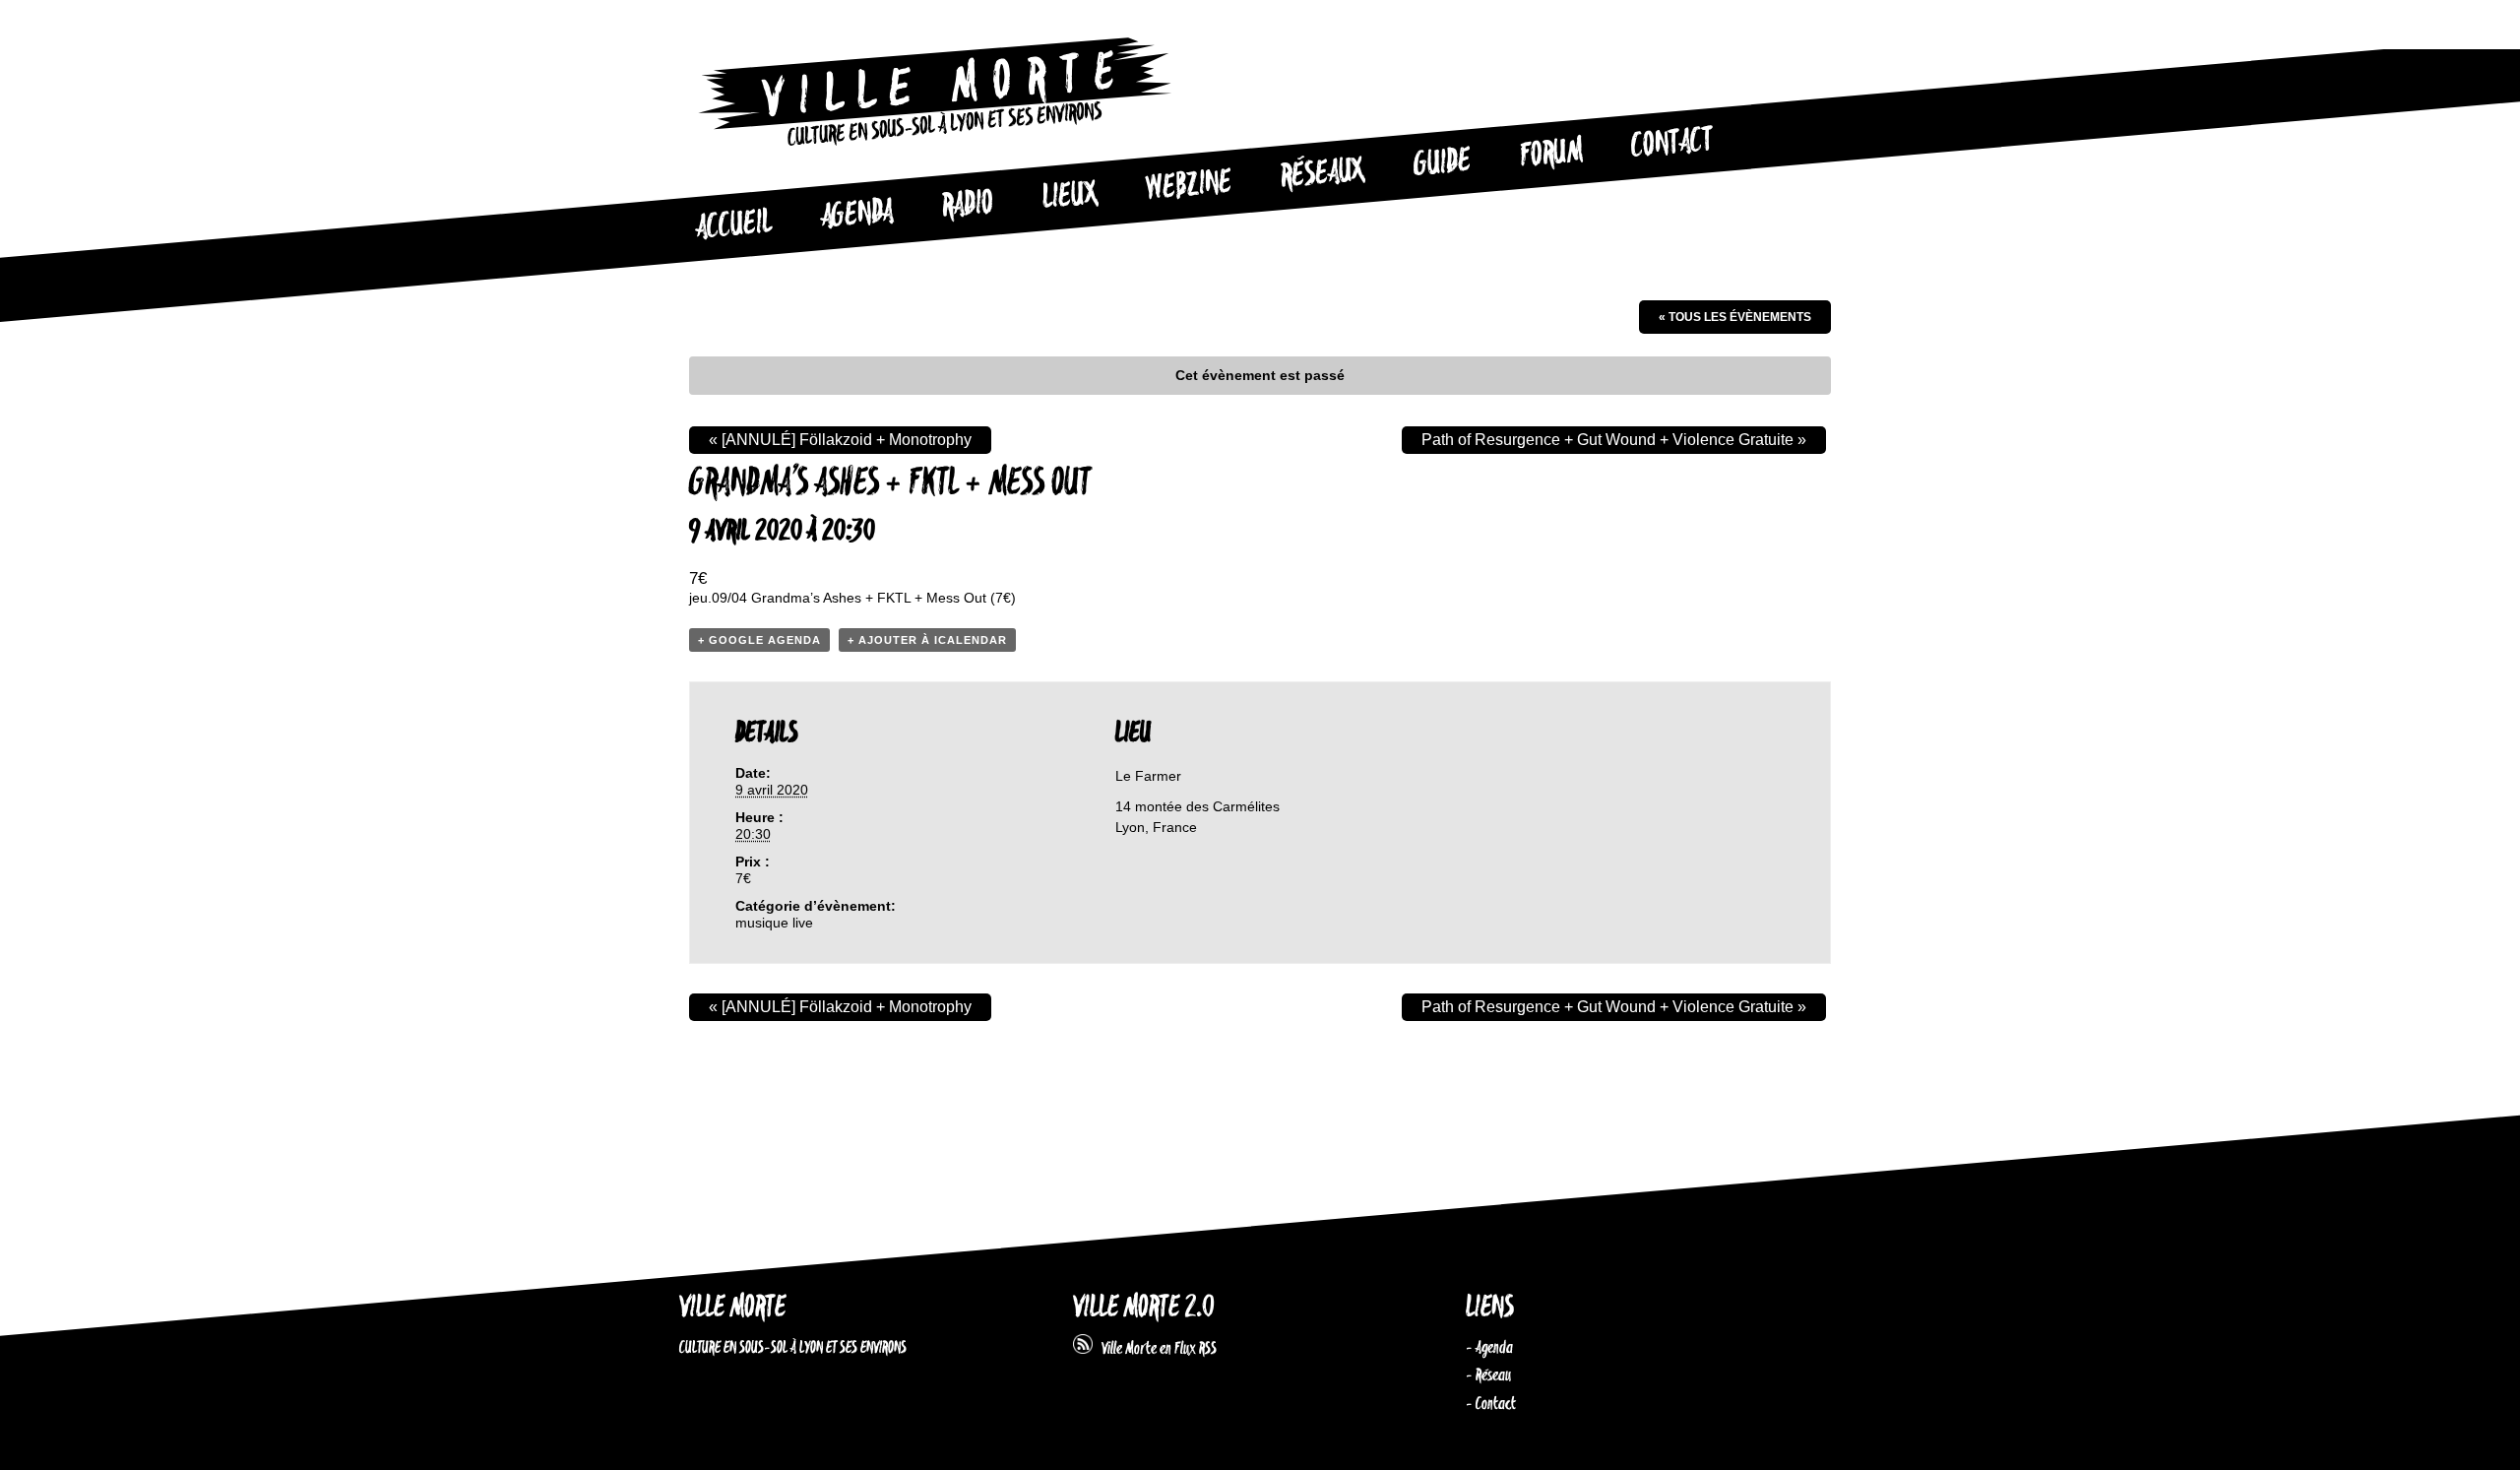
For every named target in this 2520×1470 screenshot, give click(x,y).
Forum (1551, 154)
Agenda (857, 215)
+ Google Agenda (759, 640)
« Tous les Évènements (1735, 317)
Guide (1443, 163)
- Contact (1491, 1404)
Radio (968, 205)
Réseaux (1323, 174)
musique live (774, 923)
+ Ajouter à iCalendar (927, 640)
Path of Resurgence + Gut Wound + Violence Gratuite (1614, 440)
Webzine (1189, 186)
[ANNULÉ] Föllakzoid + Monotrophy (840, 440)
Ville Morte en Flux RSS (1155, 1349)
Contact (1672, 144)
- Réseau (1488, 1375)
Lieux (1070, 197)
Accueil (733, 225)
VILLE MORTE (732, 1308)
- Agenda (1489, 1348)
